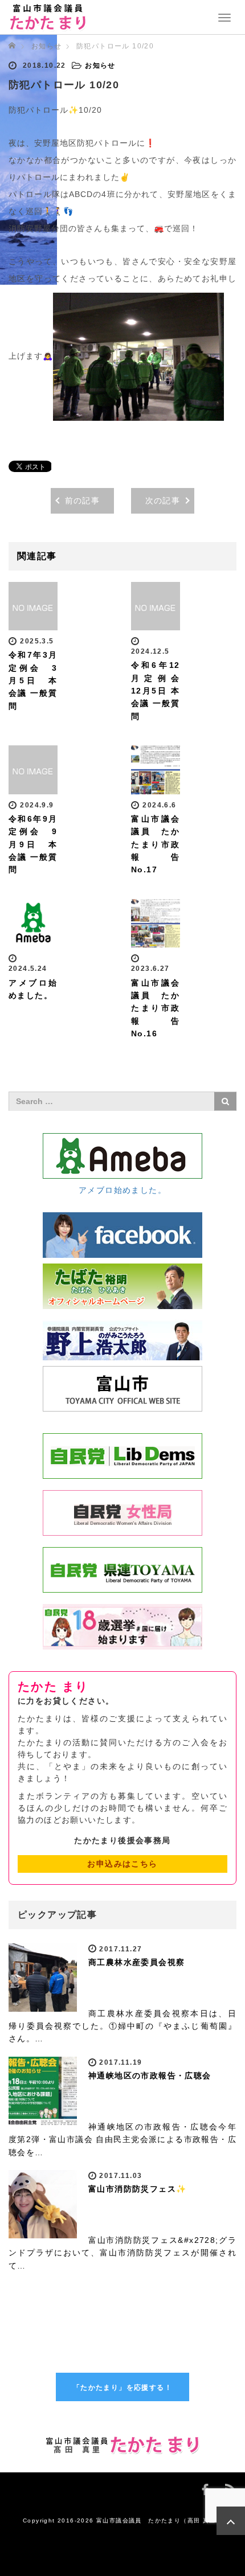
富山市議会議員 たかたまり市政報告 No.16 (160, 1008)
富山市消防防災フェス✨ (137, 2189)
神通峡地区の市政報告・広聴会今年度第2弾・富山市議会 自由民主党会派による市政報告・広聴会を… (122, 2140)
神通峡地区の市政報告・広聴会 (150, 2075)
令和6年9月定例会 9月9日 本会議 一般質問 (33, 844)
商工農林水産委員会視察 (136, 1962)
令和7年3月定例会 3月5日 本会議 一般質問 (33, 680)
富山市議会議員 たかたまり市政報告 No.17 (160, 844)
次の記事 (163, 501)
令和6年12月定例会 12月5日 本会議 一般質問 (156, 691)
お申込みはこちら (122, 1864)
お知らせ (47, 46)
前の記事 (83, 501)
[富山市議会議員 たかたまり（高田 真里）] (48, 16)
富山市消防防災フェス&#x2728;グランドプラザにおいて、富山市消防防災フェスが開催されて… (122, 2253)
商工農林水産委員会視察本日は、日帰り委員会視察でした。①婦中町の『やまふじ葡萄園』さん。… (122, 2026)
